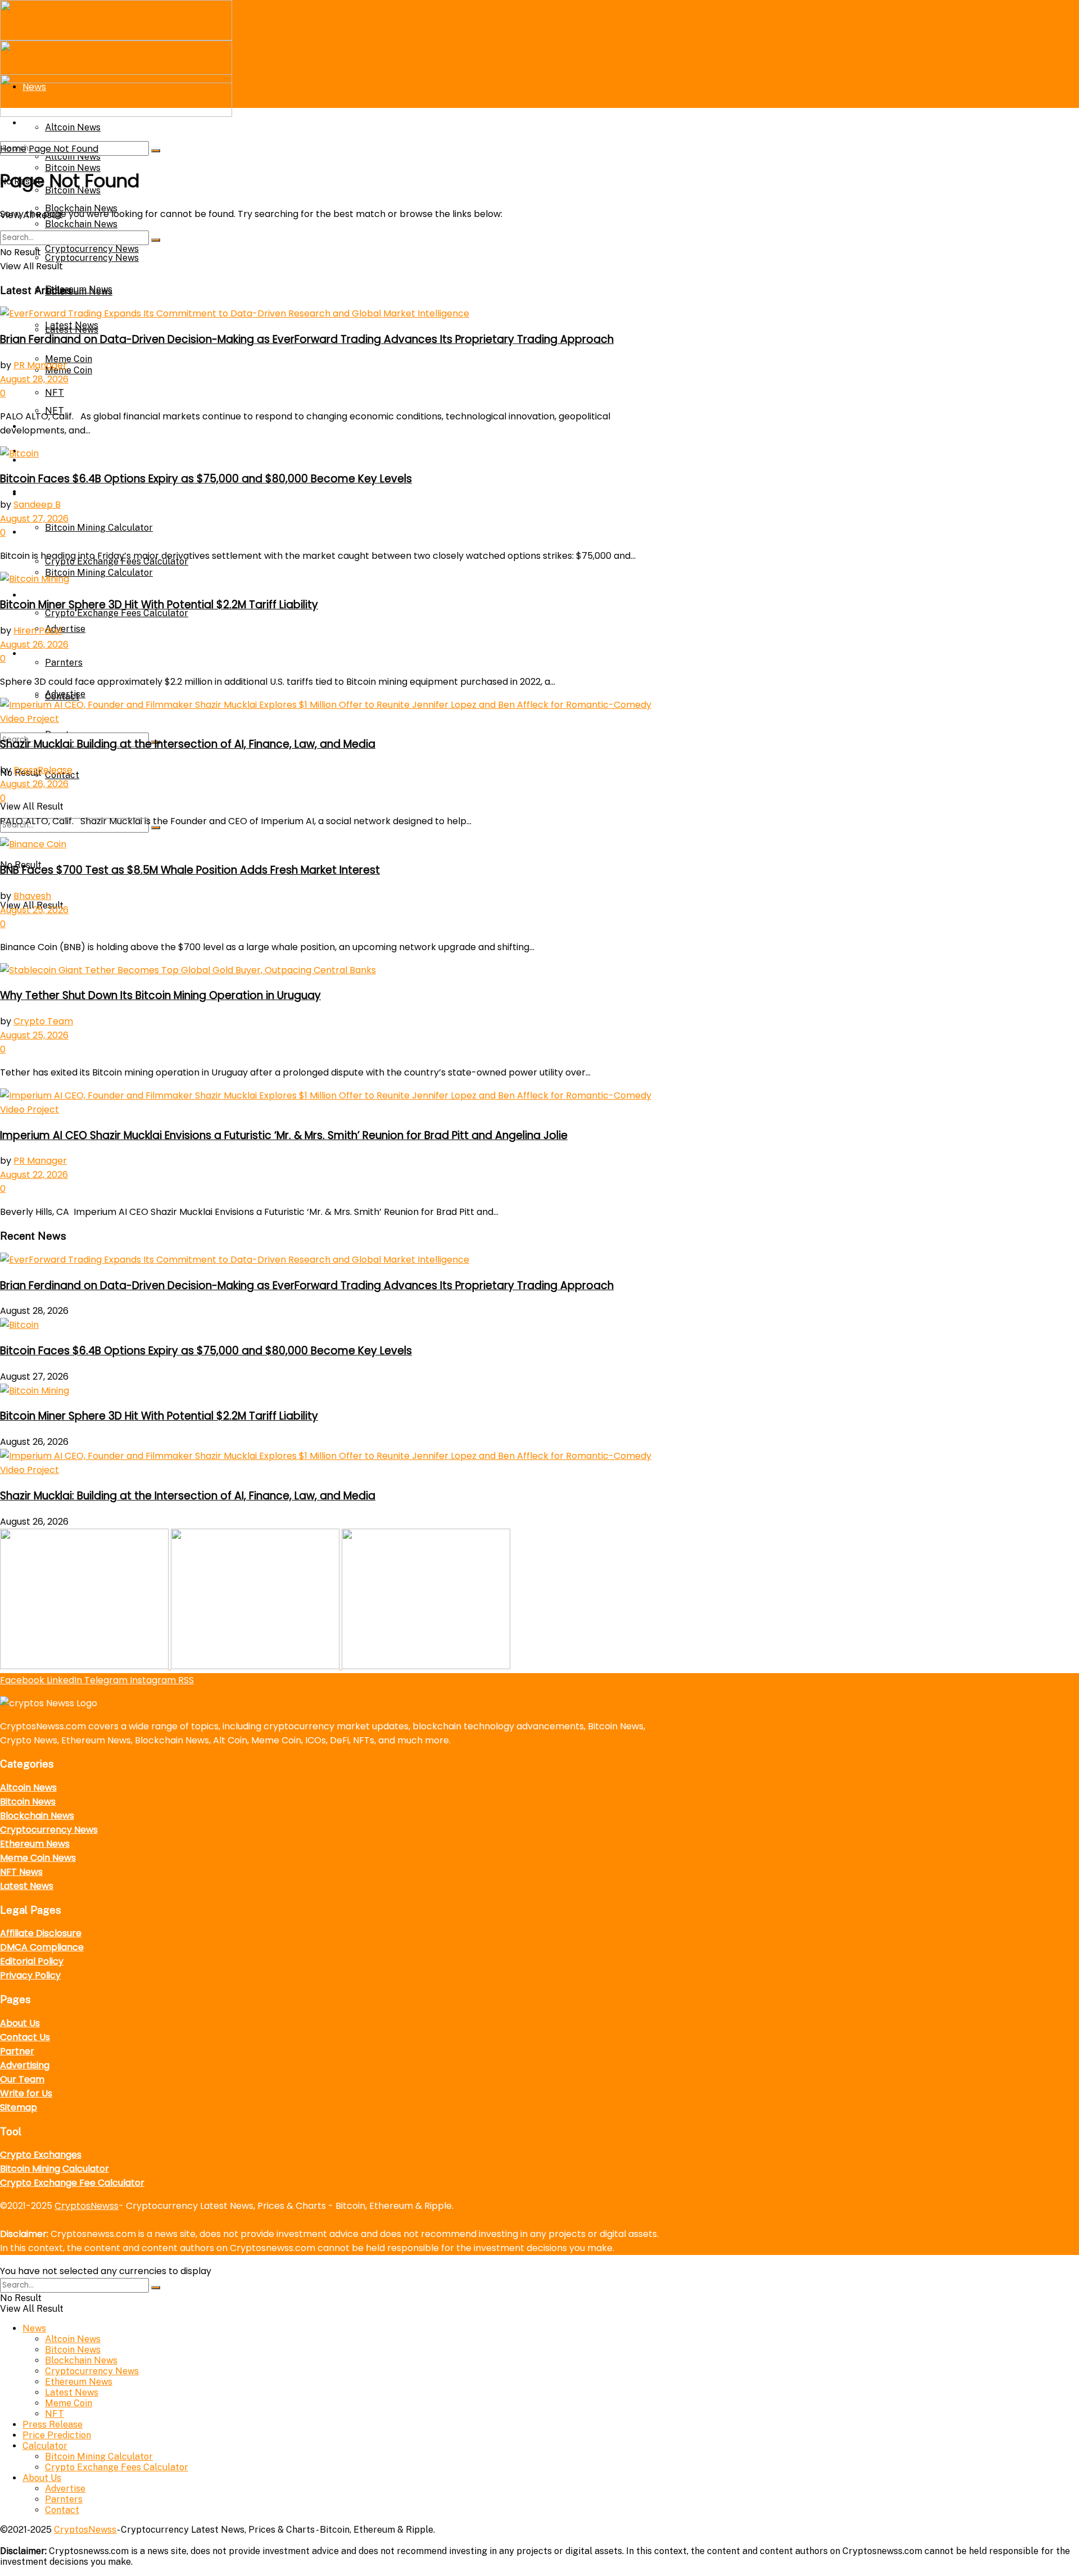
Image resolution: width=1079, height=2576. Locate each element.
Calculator (46, 494)
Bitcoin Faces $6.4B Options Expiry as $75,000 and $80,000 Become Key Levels (206, 479)
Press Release (53, 2424)
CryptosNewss (87, 2206)
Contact (62, 696)
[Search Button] (156, 151)
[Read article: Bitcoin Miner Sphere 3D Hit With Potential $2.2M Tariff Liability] (332, 579)
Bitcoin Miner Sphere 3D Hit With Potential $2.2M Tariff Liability (159, 605)
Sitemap (19, 2107)
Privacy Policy (30, 1975)
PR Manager (40, 365)
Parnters (64, 663)
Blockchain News (81, 224)
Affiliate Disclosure (41, 1933)
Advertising (25, 2065)
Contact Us (25, 2037)
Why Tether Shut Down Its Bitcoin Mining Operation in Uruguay (160, 995)
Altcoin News (28, 1788)
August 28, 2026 (34, 379)
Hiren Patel (38, 631)
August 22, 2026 (34, 1175)
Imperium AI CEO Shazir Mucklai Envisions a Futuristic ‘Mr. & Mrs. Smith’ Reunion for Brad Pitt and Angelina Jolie (284, 1135)
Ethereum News (79, 292)
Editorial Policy (32, 1961)
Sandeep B (37, 505)
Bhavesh (32, 896)
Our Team (22, 2079)
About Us (42, 654)
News (34, 2328)
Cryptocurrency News (92, 258)
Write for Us (26, 2093)
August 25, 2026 (34, 910)
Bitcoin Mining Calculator (99, 528)
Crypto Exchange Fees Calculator (117, 613)
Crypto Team (43, 1021)
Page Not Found (64, 149)
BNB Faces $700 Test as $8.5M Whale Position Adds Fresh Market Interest (190, 870)
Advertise (65, 629)
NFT (55, 393)
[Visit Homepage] (116, 37)
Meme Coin (69, 359)
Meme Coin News (38, 1858)
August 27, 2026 (34, 519)
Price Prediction (57, 460)
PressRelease (43, 770)
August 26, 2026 (34, 645)
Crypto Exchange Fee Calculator (72, 2183)
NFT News (21, 1872)
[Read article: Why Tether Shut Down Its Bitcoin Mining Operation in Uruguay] (332, 970)
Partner (17, 2051)
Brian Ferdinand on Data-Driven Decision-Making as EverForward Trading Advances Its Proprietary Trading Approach (307, 339)
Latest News (72, 325)
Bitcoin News (28, 1802)
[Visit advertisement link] (85, 1666)
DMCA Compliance (42, 1947)
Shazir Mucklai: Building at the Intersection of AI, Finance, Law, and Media (188, 744)
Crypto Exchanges (41, 2155)
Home (13, 149)
